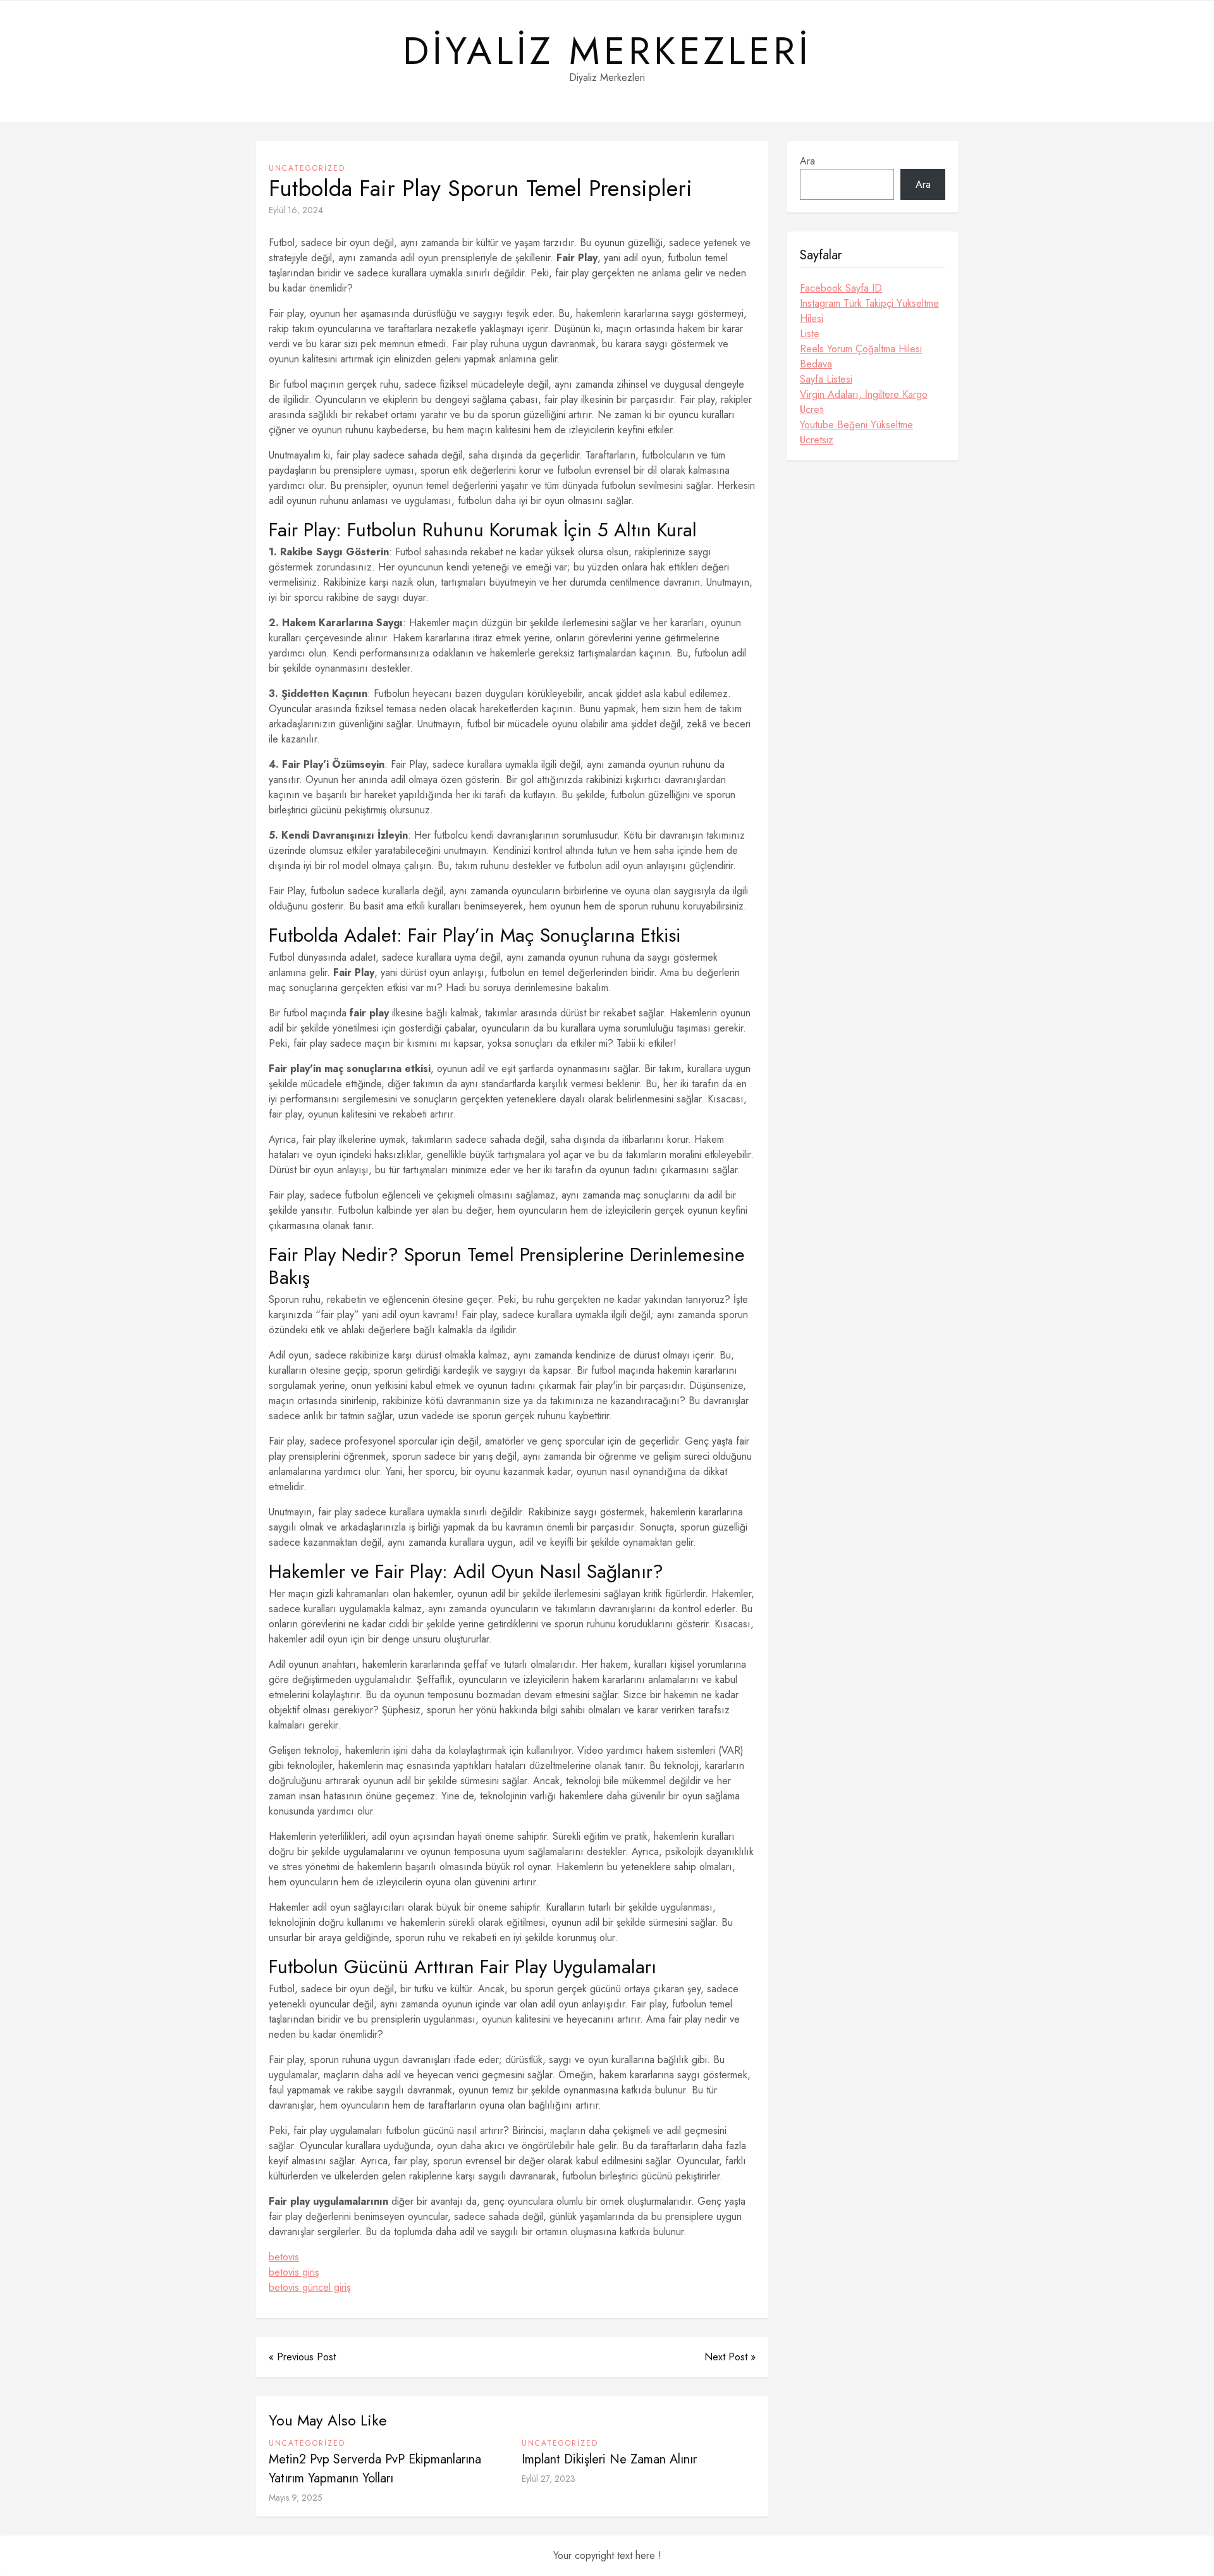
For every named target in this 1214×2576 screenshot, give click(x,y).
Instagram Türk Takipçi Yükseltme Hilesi (869, 311)
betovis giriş (294, 2272)
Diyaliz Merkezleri (607, 51)
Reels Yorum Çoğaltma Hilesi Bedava (861, 356)
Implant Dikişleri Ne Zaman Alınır (609, 2459)
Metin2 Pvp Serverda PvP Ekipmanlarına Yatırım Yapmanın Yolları (375, 2469)
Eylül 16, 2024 (296, 210)
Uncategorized (307, 168)
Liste (810, 334)
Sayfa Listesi (826, 379)
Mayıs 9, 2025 (296, 2498)
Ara (807, 161)
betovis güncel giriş (310, 2287)
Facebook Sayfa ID (841, 288)
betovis (284, 2257)
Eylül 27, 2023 (549, 2479)
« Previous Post (302, 2357)
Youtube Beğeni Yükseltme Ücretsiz (856, 432)
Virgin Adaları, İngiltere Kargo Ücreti (864, 402)
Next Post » (730, 2357)
